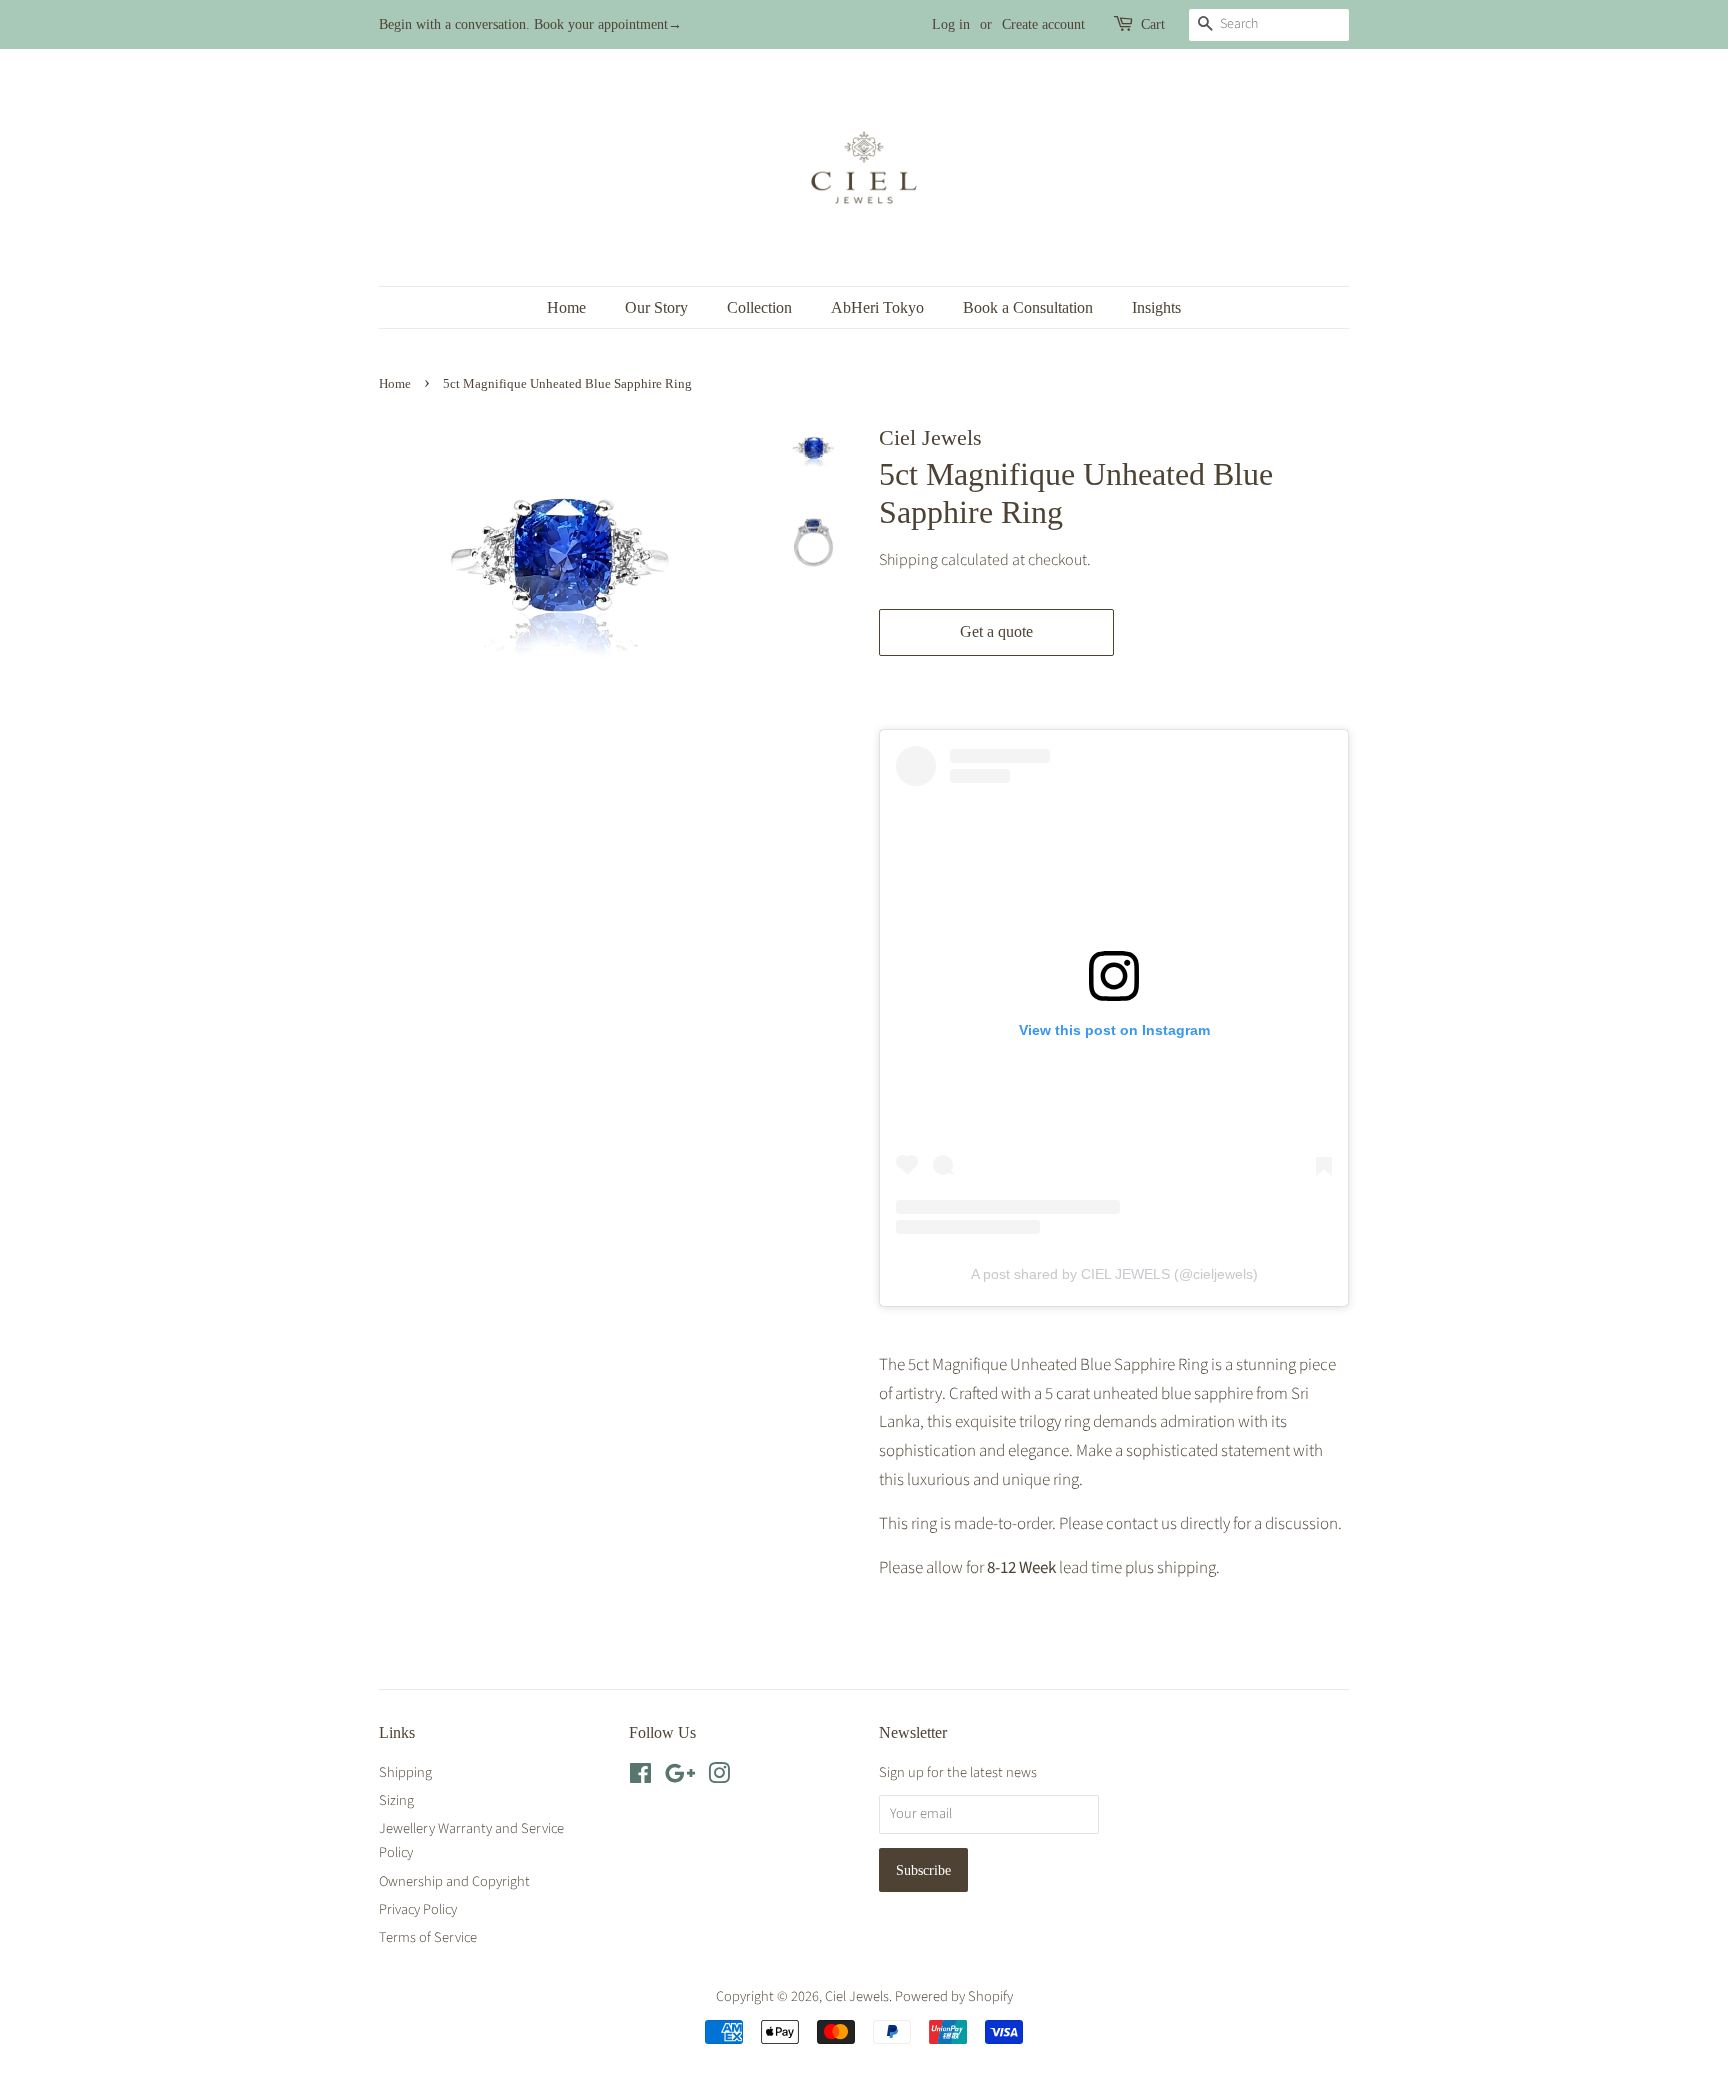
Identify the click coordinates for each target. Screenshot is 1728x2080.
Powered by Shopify (954, 1996)
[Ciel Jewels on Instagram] (719, 1777)
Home (566, 307)
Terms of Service (428, 1937)
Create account (1043, 24)
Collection (759, 307)
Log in (951, 24)
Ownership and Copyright (454, 1881)
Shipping (908, 560)
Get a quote (996, 631)
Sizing (396, 1800)
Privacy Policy (418, 1909)
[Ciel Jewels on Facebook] (640, 1777)
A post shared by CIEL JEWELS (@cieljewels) (1114, 1274)
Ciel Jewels (857, 1996)
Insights (1156, 307)
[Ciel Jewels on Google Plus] (680, 1777)
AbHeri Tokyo (877, 307)
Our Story (656, 307)
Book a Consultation (1028, 307)
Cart (1153, 24)
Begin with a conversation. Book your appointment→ (530, 24)
